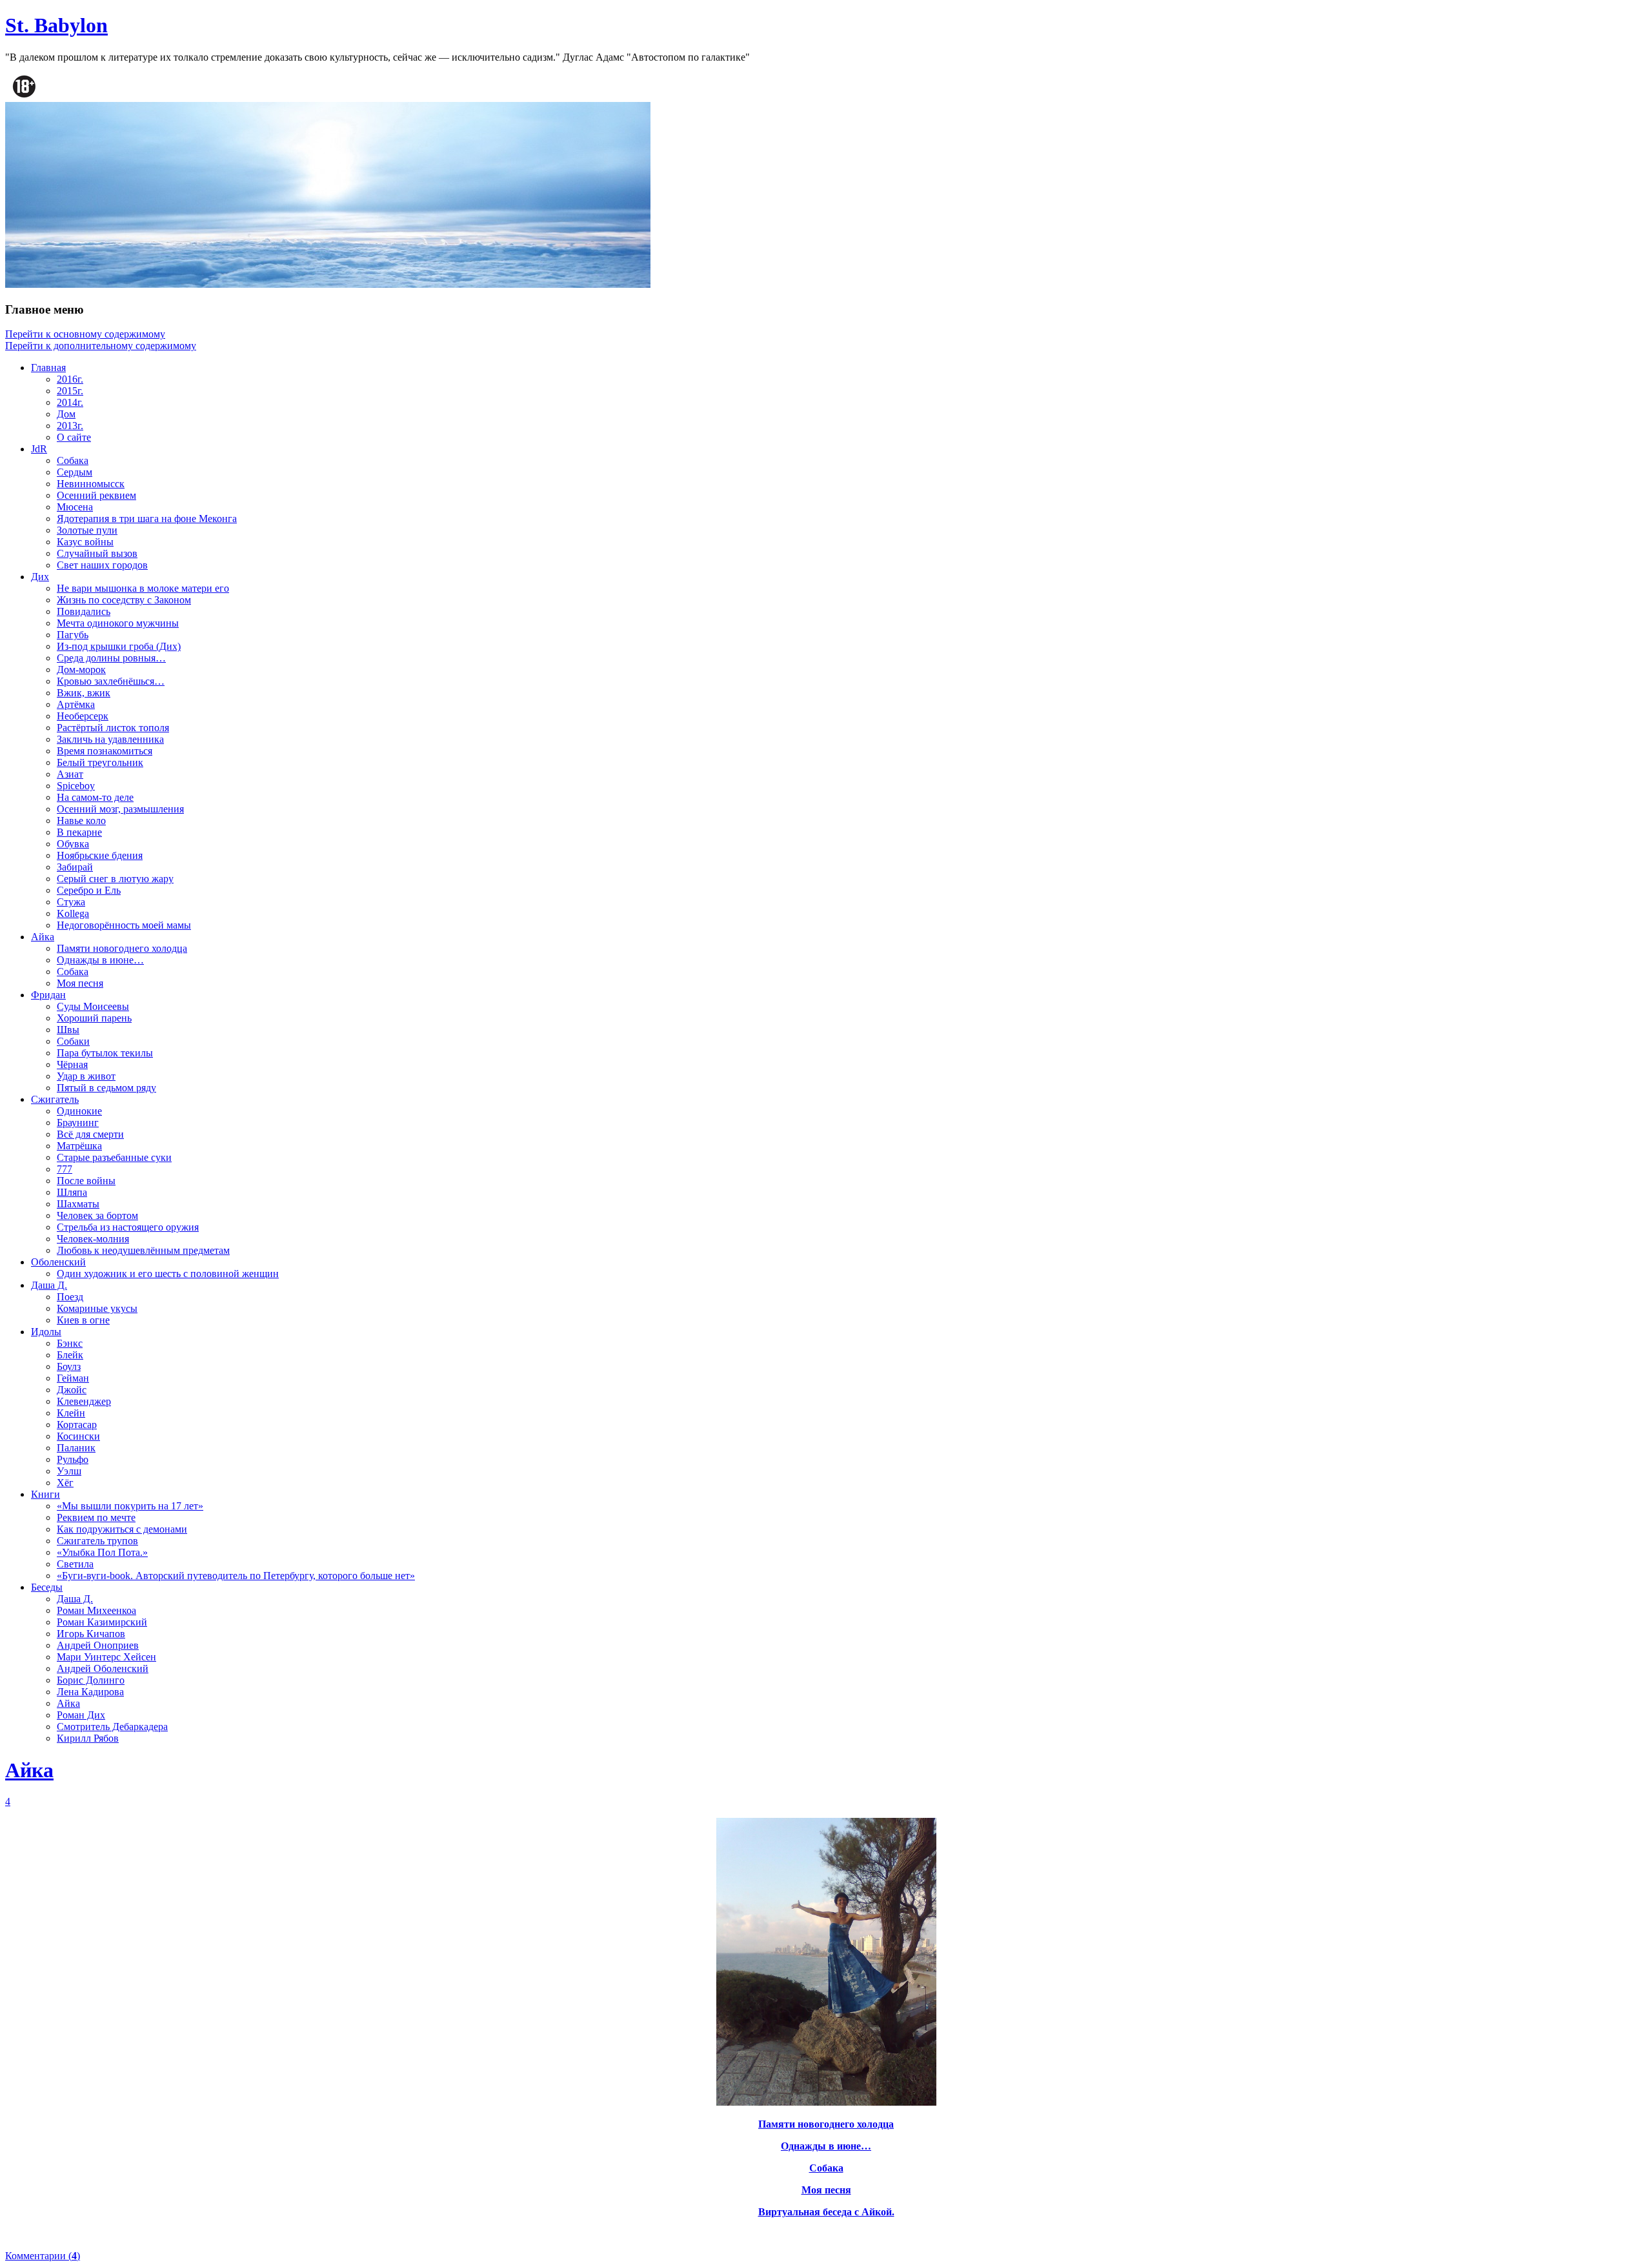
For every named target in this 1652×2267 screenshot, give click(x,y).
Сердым (75, 472)
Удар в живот (86, 1076)
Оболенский (58, 1262)
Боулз (69, 1366)
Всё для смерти (90, 1134)
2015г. (70, 391)
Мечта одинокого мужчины (118, 623)
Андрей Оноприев (98, 1645)
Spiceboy (76, 786)
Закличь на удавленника (110, 739)
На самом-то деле (95, 797)
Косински (78, 1436)
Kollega (73, 913)
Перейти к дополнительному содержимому (101, 346)
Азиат (70, 774)
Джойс (72, 1390)
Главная (48, 368)
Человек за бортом (97, 1215)
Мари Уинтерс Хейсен (106, 1657)
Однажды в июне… (100, 960)
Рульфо (73, 1459)
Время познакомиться (105, 751)
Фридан (48, 995)
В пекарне (79, 832)
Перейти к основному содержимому (85, 334)
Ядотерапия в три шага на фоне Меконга (147, 519)
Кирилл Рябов (88, 1738)
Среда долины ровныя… (111, 658)
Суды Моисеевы (93, 1006)
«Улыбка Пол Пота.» (102, 1552)
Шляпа (72, 1192)
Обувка (73, 844)
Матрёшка (79, 1146)
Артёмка (76, 704)
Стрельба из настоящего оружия (128, 1227)
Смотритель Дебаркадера (112, 1727)
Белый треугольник (100, 762)
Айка (43, 937)
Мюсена (75, 507)
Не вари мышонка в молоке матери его (143, 588)
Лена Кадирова (90, 1692)
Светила (75, 1564)
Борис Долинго (91, 1680)
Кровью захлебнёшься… (111, 681)
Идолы (46, 1332)
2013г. (70, 426)
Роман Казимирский (102, 1622)
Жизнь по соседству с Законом (124, 600)
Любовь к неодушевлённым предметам (143, 1250)
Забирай (75, 867)
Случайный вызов (97, 553)
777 (65, 1169)
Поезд (70, 1297)
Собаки (73, 1041)
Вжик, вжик (84, 693)
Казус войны (85, 542)
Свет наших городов (102, 565)
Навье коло (81, 821)
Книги (45, 1494)
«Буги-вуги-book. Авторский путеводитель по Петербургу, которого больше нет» (236, 1576)
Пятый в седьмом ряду (106, 1088)
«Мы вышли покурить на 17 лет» (130, 1506)
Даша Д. (49, 1285)
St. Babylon (56, 25)
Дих (40, 577)
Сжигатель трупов (97, 1541)
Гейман (73, 1378)
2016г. (70, 379)
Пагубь (73, 635)
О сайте (74, 437)
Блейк (70, 1355)
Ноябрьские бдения (100, 855)
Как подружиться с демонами (122, 1529)
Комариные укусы (97, 1308)
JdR (39, 449)
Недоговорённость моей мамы (124, 925)
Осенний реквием (96, 495)
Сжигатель (55, 1099)
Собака (73, 460)
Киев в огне (83, 1320)
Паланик (76, 1448)
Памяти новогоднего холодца (122, 948)
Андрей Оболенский (103, 1668)
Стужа (71, 902)
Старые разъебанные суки (114, 1157)
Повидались (84, 611)
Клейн (71, 1413)
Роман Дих (81, 1715)
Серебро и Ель (89, 890)
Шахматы (78, 1204)
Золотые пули (87, 530)
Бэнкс (70, 1343)
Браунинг (78, 1123)
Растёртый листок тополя (113, 728)
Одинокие (79, 1111)
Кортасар (77, 1425)
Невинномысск (91, 484)
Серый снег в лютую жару (115, 879)
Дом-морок (81, 670)
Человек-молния (93, 1239)
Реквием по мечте (96, 1517)
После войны (86, 1181)
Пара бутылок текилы (105, 1053)
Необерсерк (83, 716)
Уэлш (69, 1471)
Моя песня (80, 983)
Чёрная (72, 1064)
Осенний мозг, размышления (120, 809)
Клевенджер (84, 1401)
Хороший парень (94, 1018)
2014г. (70, 402)
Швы (68, 1030)
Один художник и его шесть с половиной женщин (168, 1274)
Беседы (47, 1587)
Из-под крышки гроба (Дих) (119, 646)
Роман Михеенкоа (96, 1610)
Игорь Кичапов (91, 1634)
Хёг (65, 1483)
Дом (66, 414)
